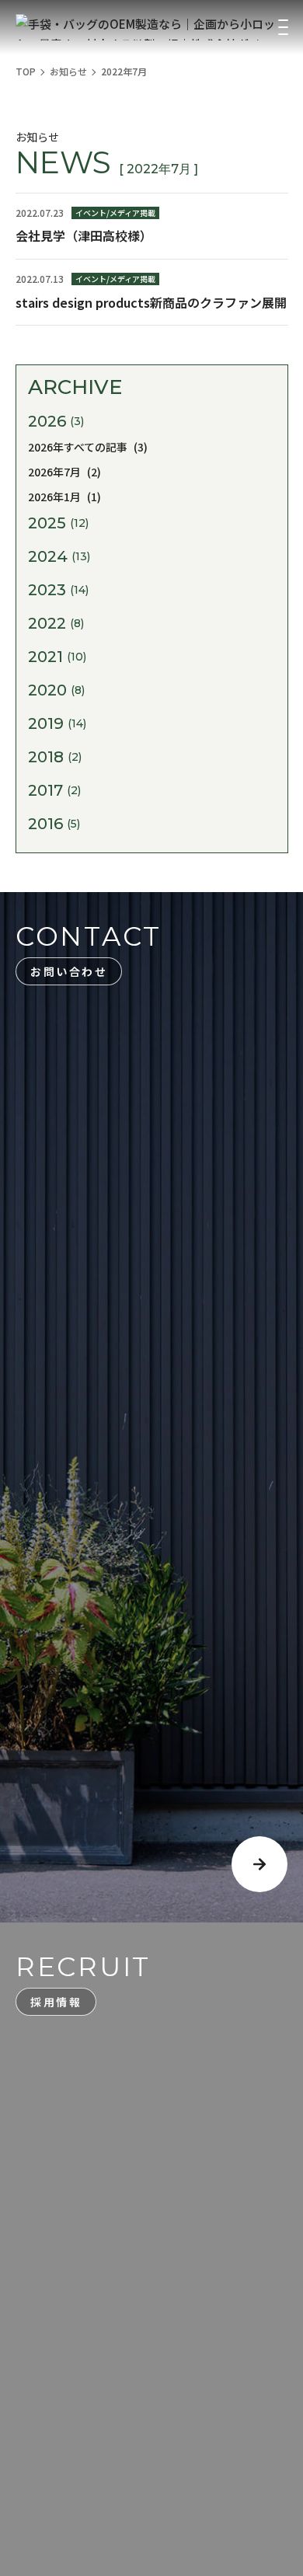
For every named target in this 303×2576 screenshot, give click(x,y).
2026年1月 (64, 497)
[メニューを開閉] (283, 27)
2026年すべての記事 (88, 447)
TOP (26, 71)
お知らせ (68, 71)
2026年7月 (64, 472)
